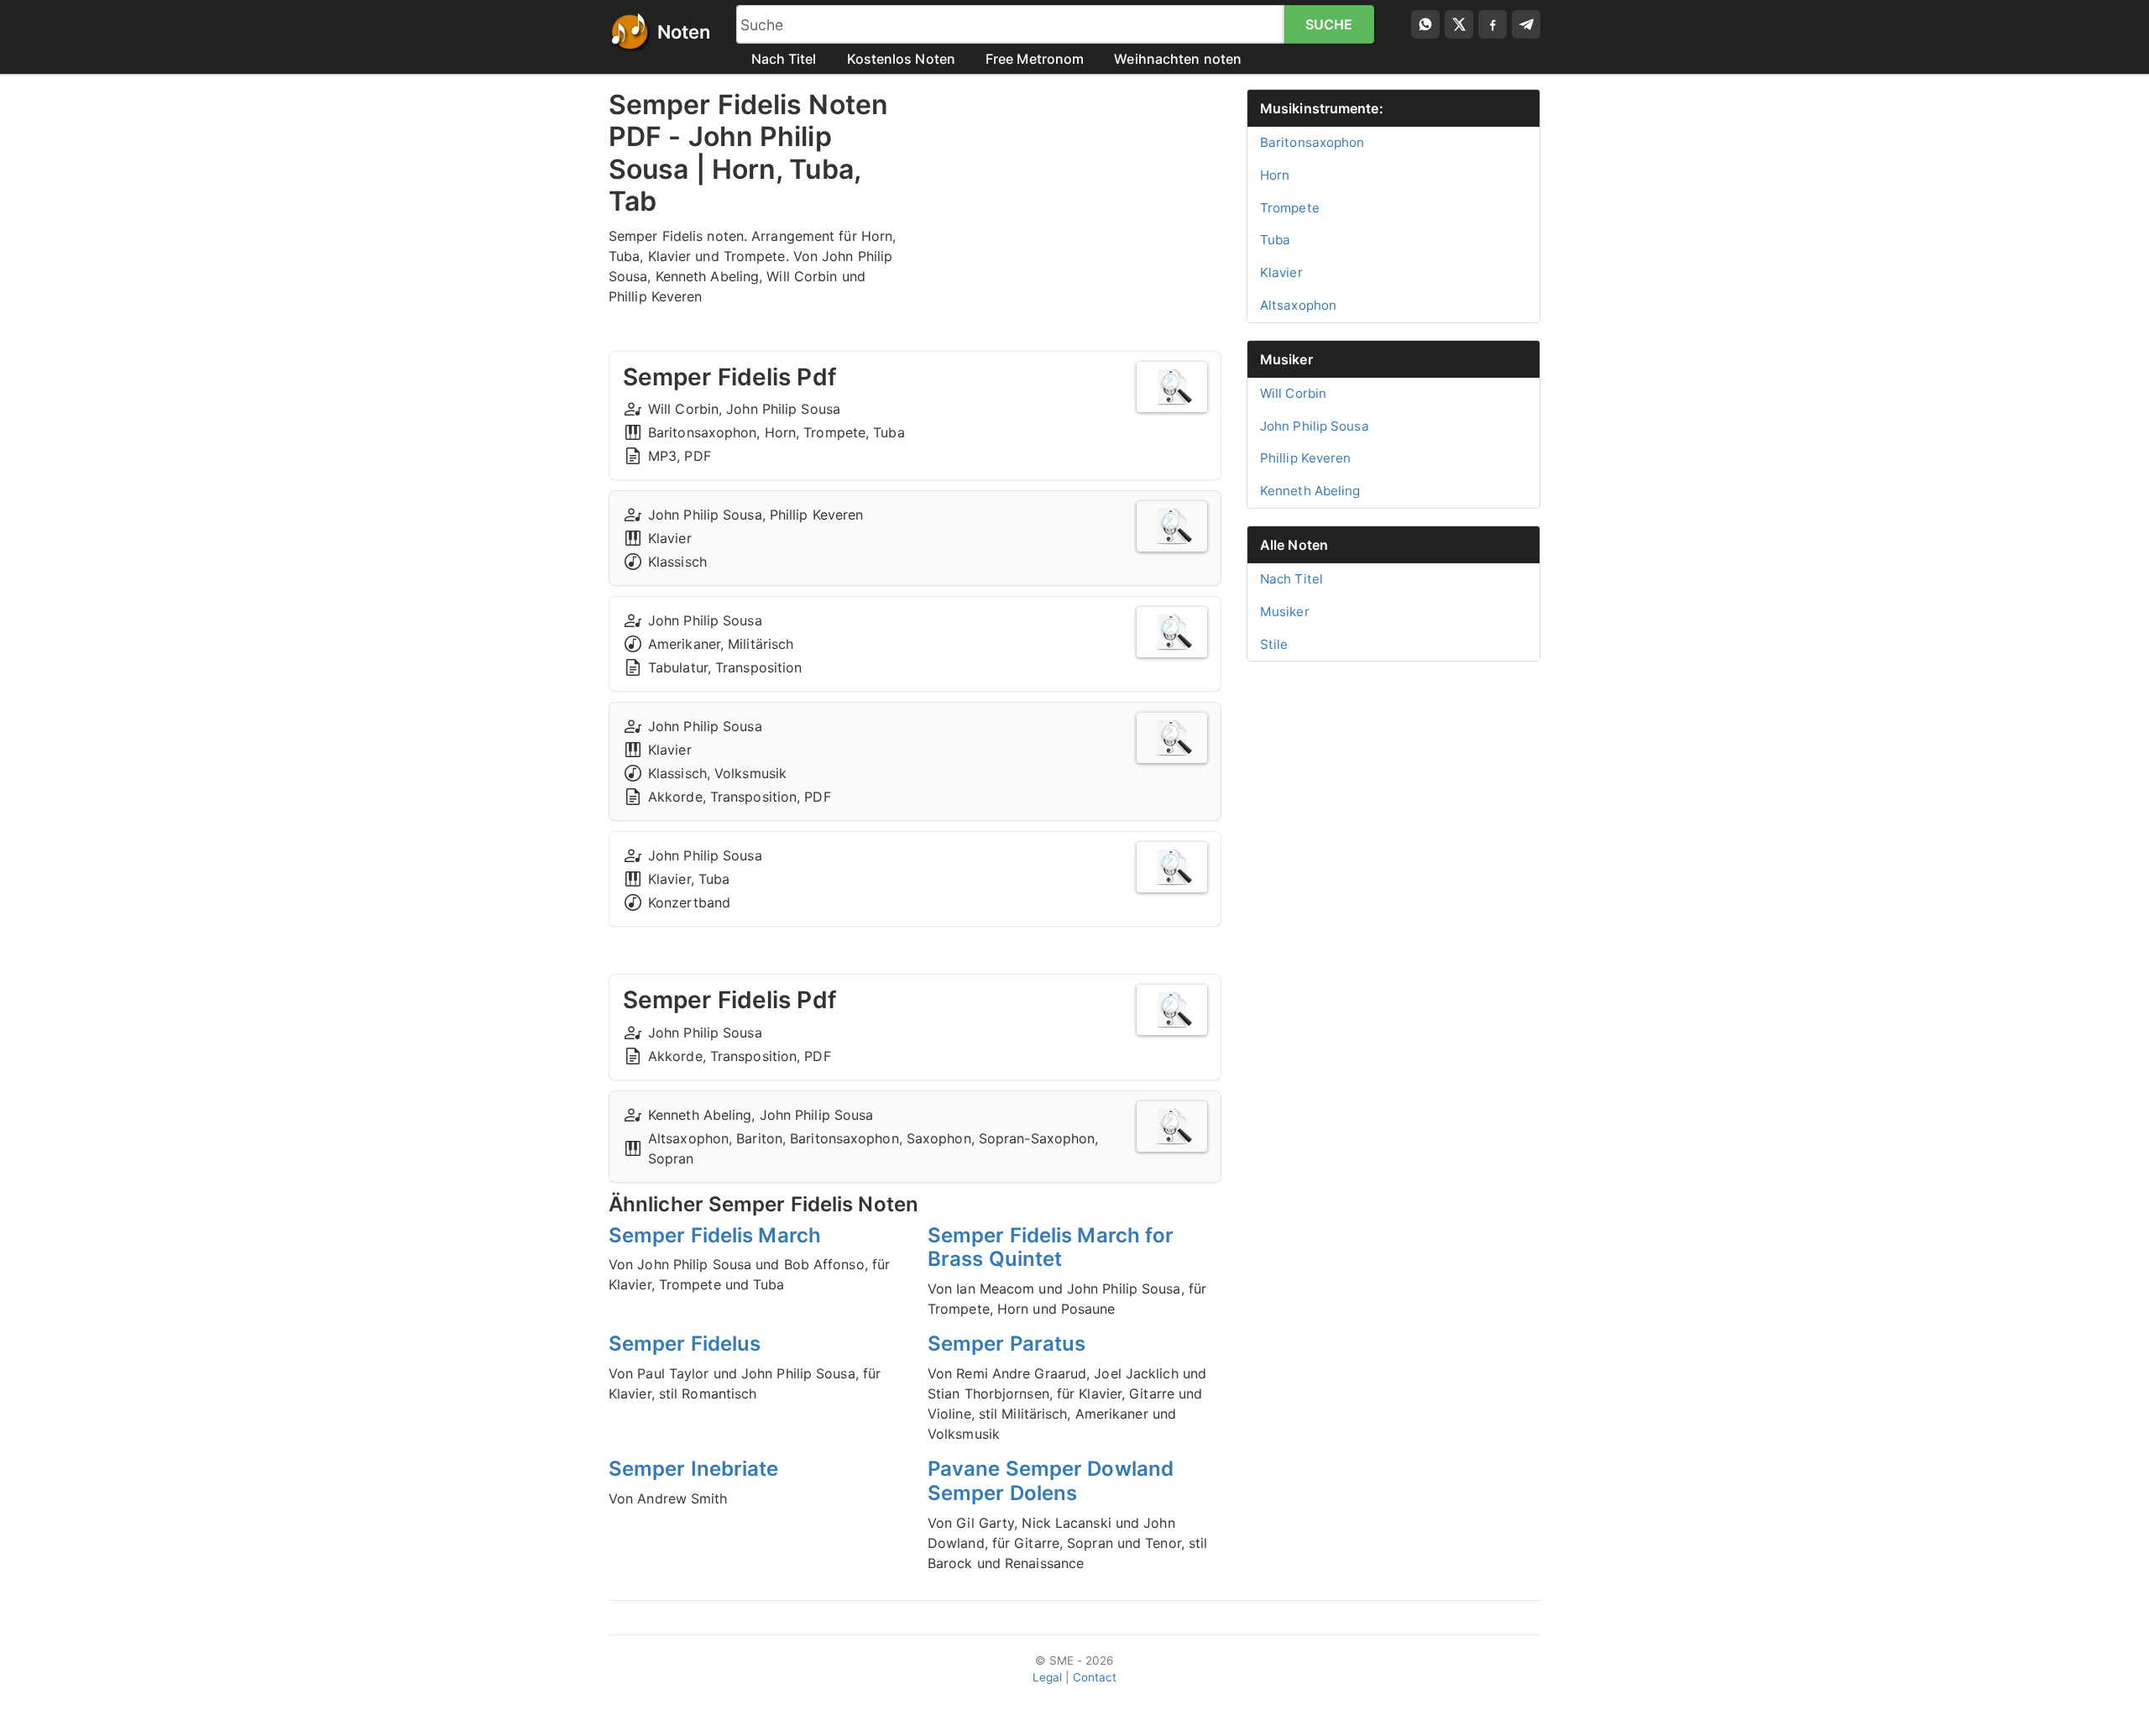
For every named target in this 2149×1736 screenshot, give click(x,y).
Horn (1275, 175)
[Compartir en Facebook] (1493, 24)
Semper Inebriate (694, 1469)
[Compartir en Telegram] (1526, 24)
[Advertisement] (1074, 207)
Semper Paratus (1007, 1344)
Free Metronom (1035, 59)
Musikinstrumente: (1322, 108)
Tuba (1275, 240)
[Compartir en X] (1459, 24)
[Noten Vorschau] (1172, 387)
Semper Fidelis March (715, 1235)
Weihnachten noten (1178, 59)
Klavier (1281, 272)
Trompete (1290, 208)
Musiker (1286, 359)
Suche (1329, 24)
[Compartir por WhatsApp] (1425, 24)
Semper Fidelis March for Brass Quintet (1051, 1247)
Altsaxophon (1298, 305)
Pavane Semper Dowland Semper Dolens (1051, 1481)
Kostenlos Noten (902, 59)
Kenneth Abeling (1310, 491)
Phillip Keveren (1306, 458)
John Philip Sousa (1315, 426)
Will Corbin (1293, 393)
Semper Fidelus (685, 1344)
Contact (1095, 1677)
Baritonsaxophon (1312, 142)
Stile (1274, 644)
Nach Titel (784, 59)
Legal (1048, 1677)
